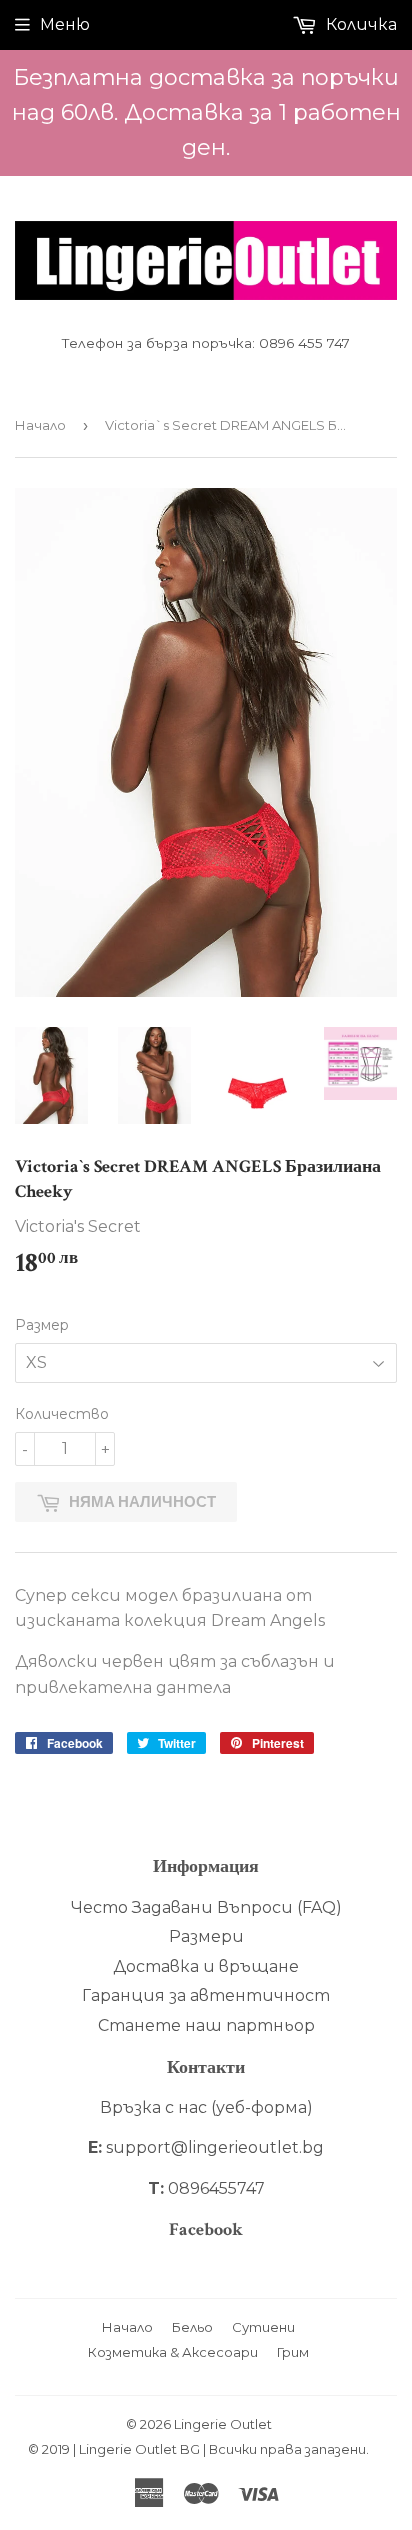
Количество (62, 1414)
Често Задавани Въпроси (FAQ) (206, 1907)
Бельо (192, 2327)
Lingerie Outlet (223, 2424)
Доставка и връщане (206, 1966)
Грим (293, 2352)
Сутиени (263, 2327)
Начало (40, 425)
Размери (206, 1936)
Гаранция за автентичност (206, 1995)
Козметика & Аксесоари (173, 2352)
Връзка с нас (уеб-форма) (206, 2107)
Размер (42, 1325)
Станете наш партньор (206, 2025)
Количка (359, 24)
